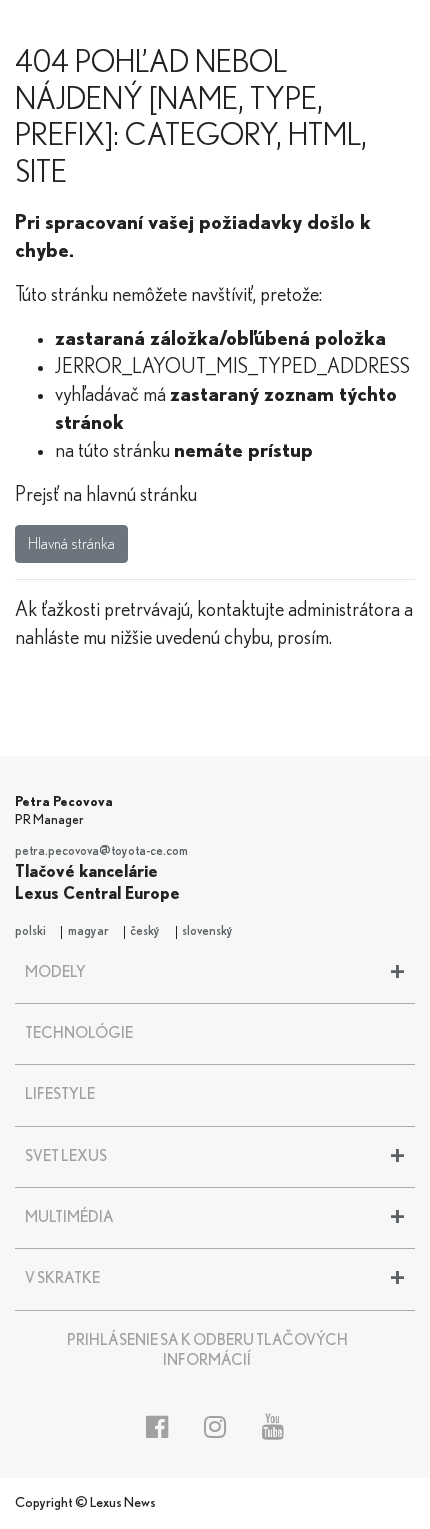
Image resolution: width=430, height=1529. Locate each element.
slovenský (207, 931)
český (145, 931)
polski (30, 931)
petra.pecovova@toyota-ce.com (101, 851)
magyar (88, 931)
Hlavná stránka (71, 544)
